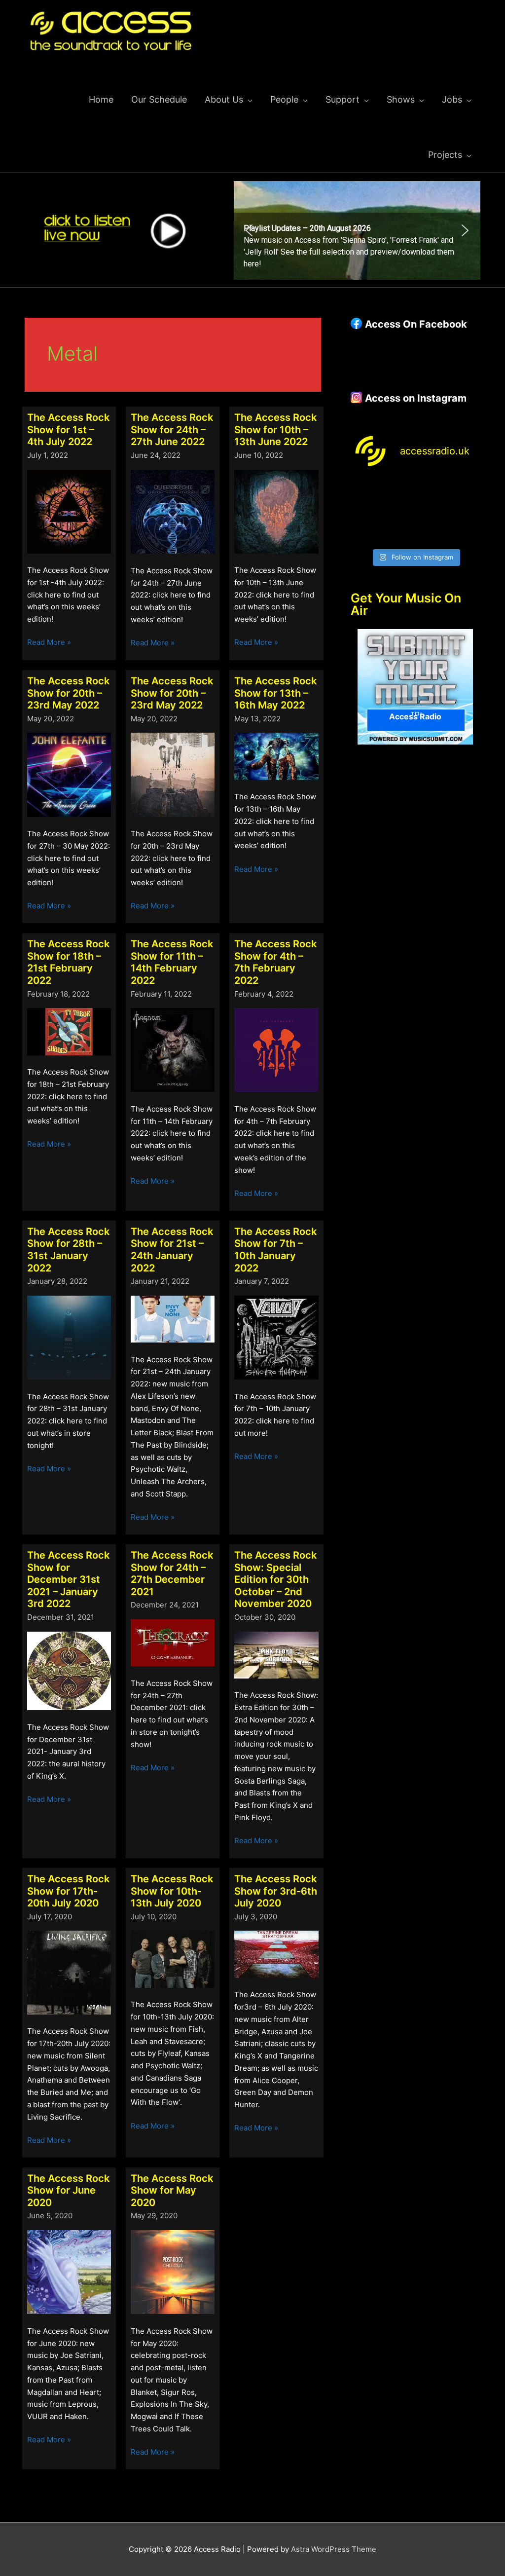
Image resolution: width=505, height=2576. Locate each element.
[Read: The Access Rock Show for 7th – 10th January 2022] (276, 1337)
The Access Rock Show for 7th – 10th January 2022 (275, 1250)
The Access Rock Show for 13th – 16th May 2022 (275, 693)
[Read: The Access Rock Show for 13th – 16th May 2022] (276, 756)
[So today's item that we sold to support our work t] (432, 512)
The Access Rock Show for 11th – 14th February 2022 (172, 962)
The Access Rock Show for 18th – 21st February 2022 (68, 962)
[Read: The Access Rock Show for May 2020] (173, 2271)
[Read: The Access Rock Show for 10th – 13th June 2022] (276, 511)
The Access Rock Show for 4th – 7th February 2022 (275, 962)
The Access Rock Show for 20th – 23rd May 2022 (68, 693)
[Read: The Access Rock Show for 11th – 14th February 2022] (173, 1049)
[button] (357, 230)
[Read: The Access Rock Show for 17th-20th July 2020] (69, 1972)
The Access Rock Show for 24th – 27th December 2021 (172, 1573)
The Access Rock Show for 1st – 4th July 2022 (68, 429)
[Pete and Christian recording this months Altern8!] (432, 491)
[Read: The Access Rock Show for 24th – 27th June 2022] (173, 511)
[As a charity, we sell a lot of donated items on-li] (365, 533)
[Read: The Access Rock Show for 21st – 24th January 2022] (173, 1319)
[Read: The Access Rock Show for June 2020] (69, 2271)
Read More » (49, 643)
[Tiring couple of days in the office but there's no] (398, 533)
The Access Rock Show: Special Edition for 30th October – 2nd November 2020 (275, 1579)
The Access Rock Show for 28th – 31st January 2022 (68, 1250)
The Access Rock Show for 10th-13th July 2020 (172, 1891)
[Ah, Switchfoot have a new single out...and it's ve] (365, 512)
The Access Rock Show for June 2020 (68, 2190)
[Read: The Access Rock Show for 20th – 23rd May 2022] (69, 774)
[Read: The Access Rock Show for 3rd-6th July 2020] (276, 1954)
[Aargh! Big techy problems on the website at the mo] (398, 491)
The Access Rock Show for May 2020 (172, 2190)
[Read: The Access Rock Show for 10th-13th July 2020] (173, 1959)
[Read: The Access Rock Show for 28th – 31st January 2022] (69, 1337)
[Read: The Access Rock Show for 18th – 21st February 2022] (69, 1031)
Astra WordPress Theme (334, 2549)
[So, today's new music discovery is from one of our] (466, 491)
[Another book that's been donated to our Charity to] (398, 512)
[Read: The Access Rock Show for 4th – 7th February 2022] (276, 1049)
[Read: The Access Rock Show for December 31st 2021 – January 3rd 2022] (69, 1670)
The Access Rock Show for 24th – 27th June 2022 (172, 429)
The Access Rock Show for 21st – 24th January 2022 (172, 1250)
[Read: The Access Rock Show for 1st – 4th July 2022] (69, 511)
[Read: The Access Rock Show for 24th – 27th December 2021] (173, 1642)
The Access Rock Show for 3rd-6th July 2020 (276, 1891)
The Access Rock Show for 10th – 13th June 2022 (275, 429)
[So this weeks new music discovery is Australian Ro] (466, 512)
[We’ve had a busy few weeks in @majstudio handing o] (365, 491)
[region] (357, 230)
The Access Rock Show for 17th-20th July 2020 (68, 1891)
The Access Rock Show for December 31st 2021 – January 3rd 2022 (68, 1579)
